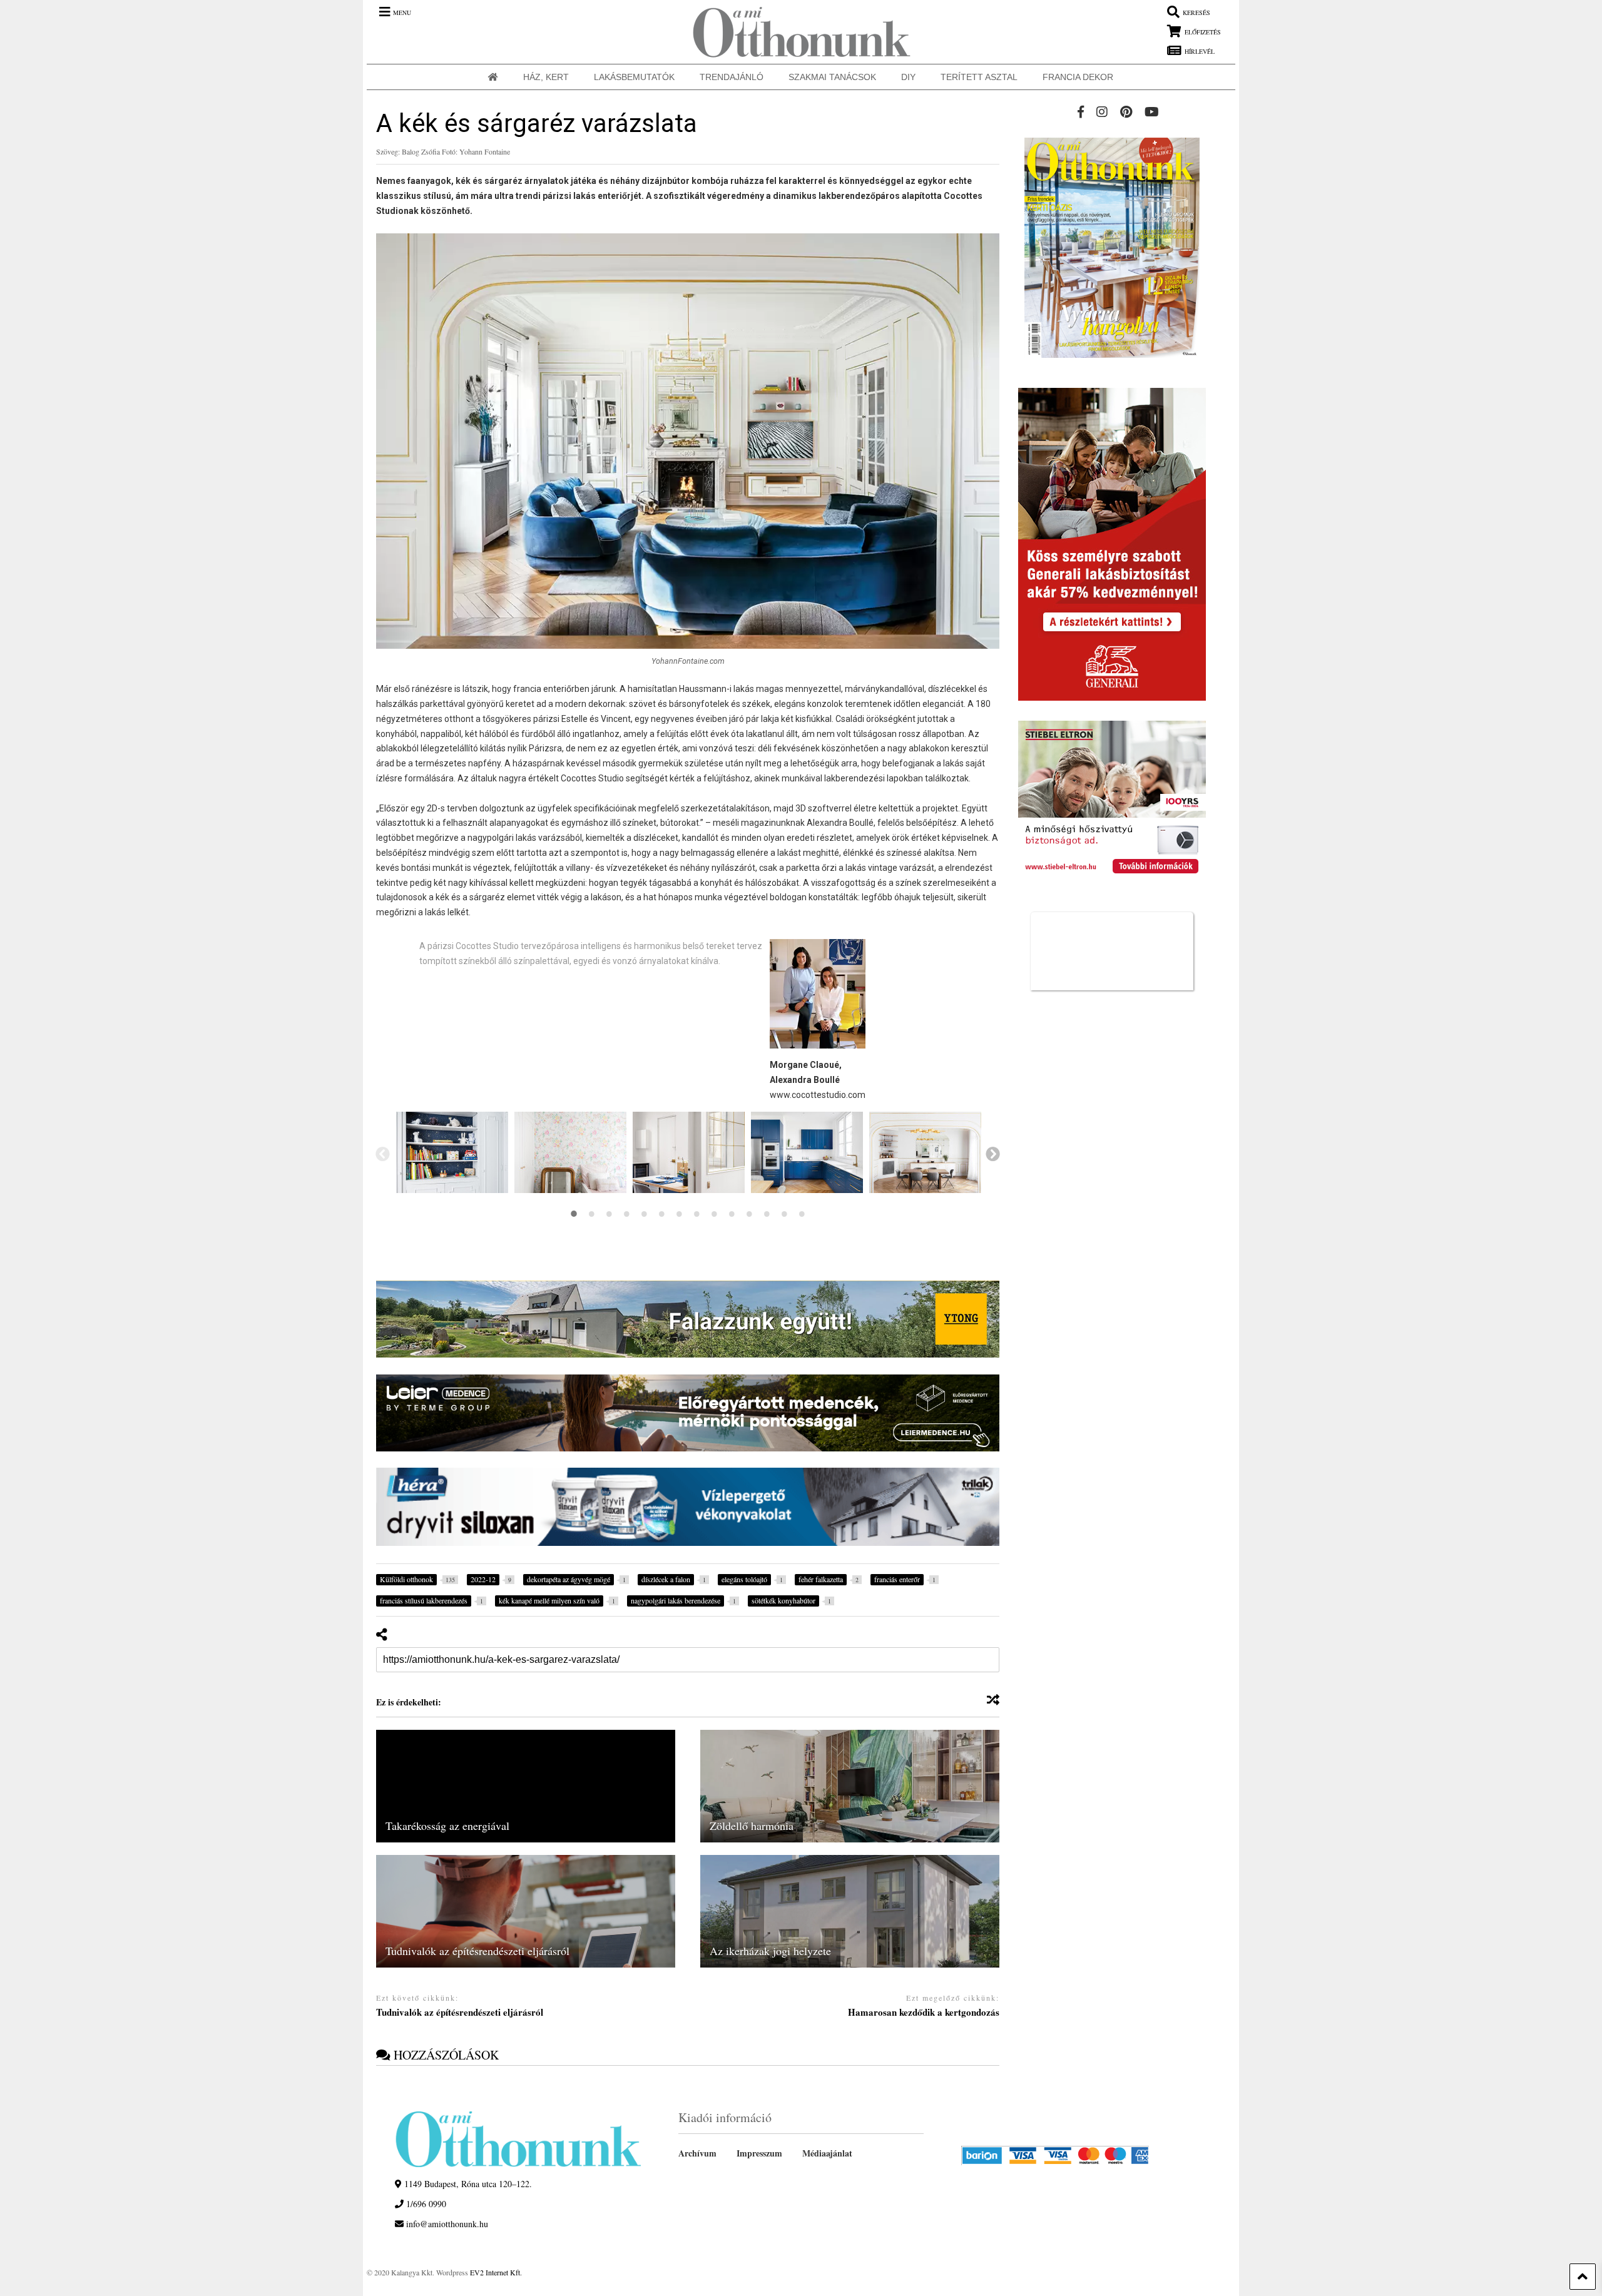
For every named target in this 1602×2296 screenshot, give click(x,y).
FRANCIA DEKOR (1078, 77)
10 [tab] (732, 1214)
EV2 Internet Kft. (496, 2272)
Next (992, 1153)
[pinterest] (1126, 112)
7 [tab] (679, 1214)
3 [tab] (609, 1214)
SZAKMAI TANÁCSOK (832, 77)
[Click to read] (526, 1786)
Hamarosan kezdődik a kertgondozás (924, 2013)
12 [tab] (767, 1214)
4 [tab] (626, 1214)
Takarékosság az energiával (447, 1826)
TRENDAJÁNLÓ (732, 77)
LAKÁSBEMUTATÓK (634, 77)
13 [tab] (784, 1214)
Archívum (697, 2153)
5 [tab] (644, 1214)
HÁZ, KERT (546, 77)
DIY (908, 77)
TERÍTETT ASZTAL (979, 77)
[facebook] (1081, 112)
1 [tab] (574, 1214)
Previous (382, 1153)
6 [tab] (661, 1214)
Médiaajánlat (827, 2153)
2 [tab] (591, 1214)
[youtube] (1152, 112)
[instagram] (1102, 112)
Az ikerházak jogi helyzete (770, 1951)
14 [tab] (802, 1214)
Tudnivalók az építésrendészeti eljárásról (477, 1951)
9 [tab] (714, 1214)
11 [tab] (749, 1214)
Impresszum (759, 2153)
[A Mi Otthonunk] (795, 32)
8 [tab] (696, 1214)
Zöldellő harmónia (752, 1826)
